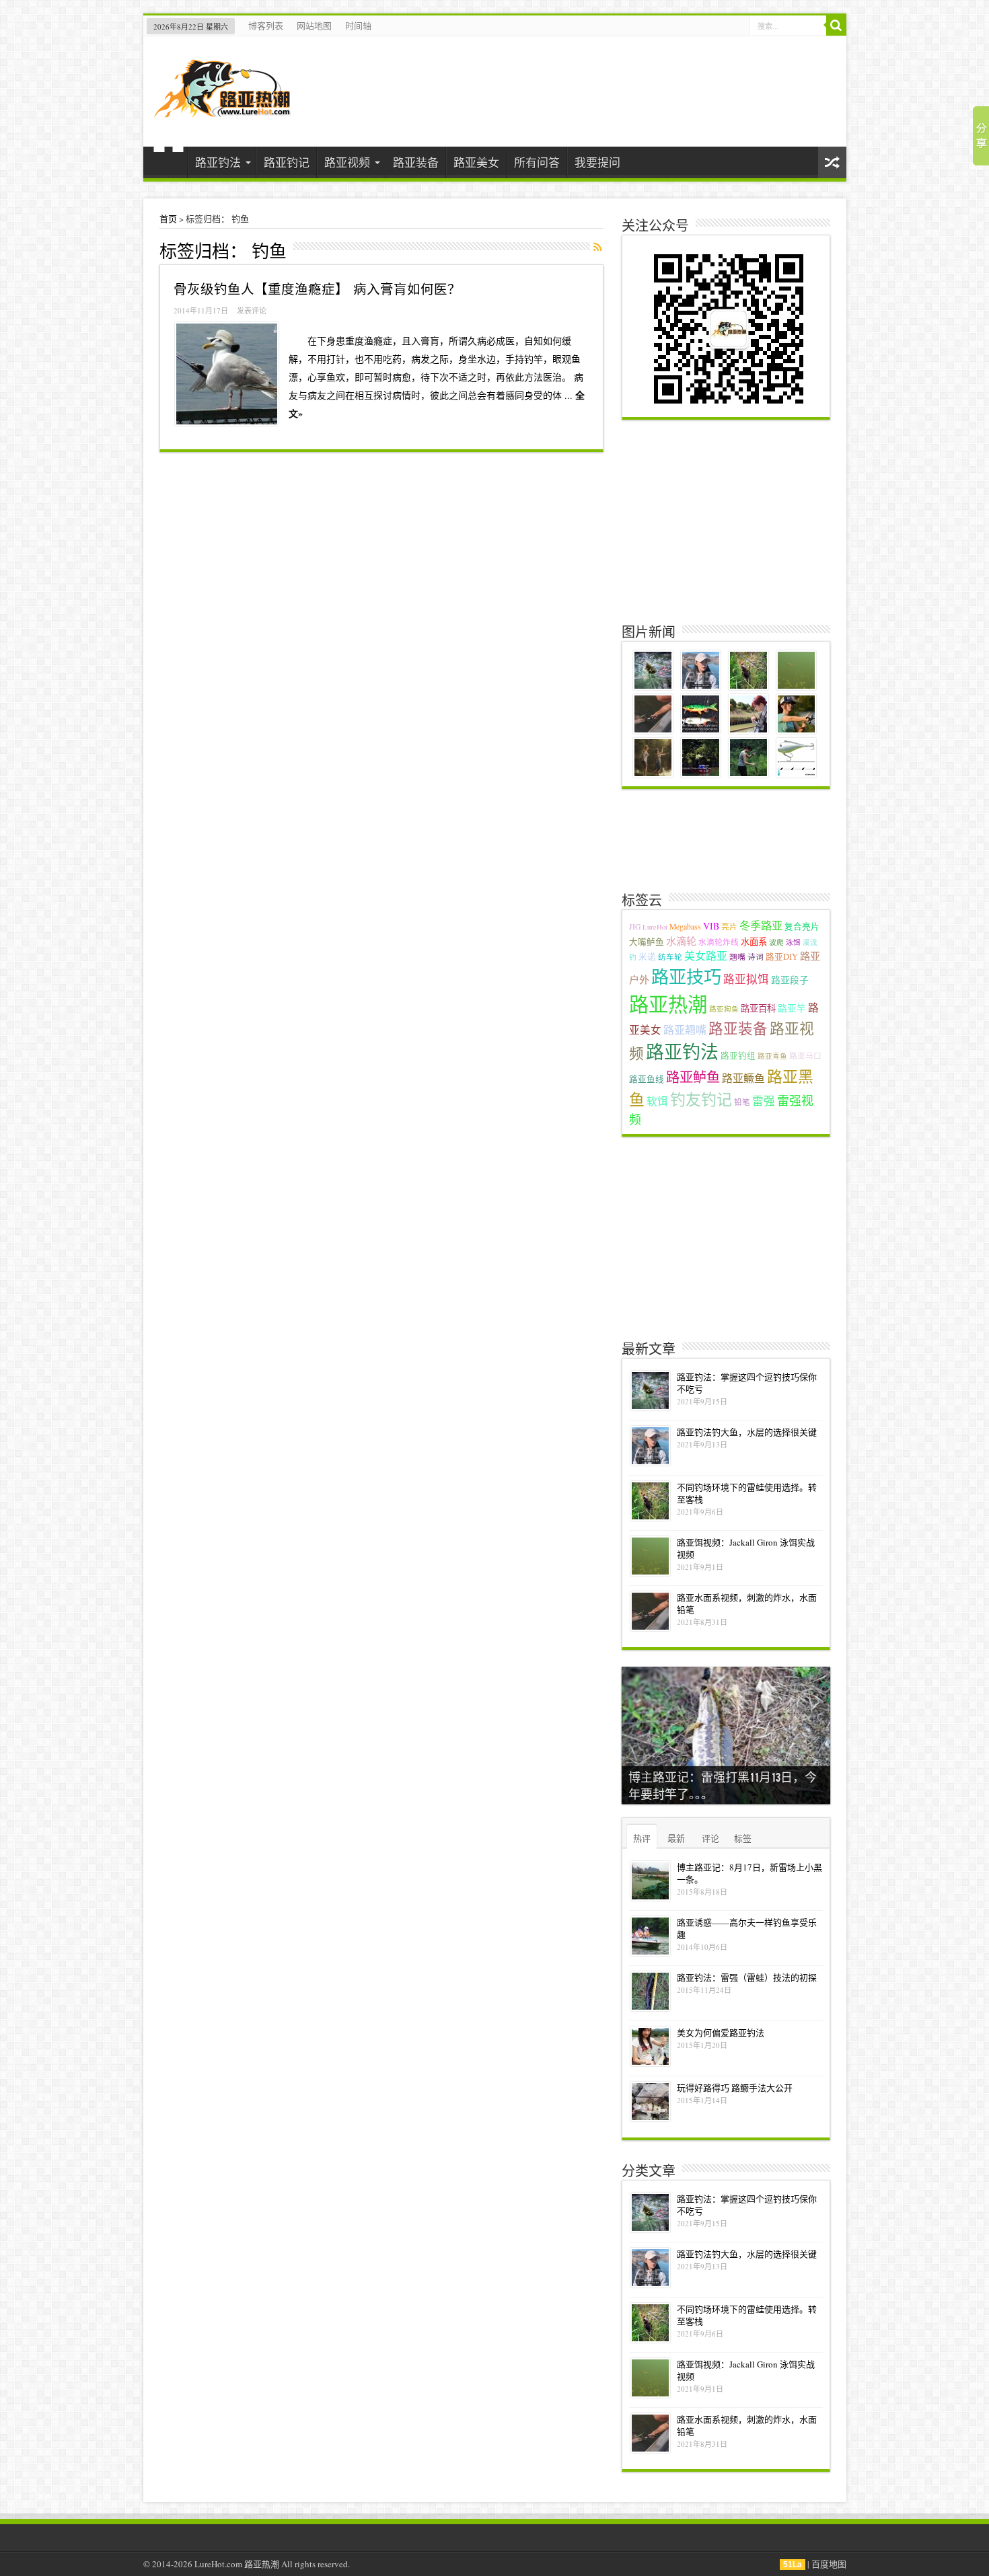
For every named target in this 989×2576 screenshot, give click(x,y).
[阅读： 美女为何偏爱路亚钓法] (650, 2046)
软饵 (657, 1101)
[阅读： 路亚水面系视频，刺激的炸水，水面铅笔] (650, 1611)
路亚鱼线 (647, 1079)
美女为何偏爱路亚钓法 (721, 2033)
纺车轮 (670, 957)
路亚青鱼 (772, 1056)
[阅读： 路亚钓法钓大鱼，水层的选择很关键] (650, 1446)
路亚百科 (758, 1008)
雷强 (764, 1101)
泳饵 (793, 942)
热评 (642, 1838)
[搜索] (836, 26)
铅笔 (742, 1102)
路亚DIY (782, 957)
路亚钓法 (218, 162)
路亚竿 (792, 1008)
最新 (676, 1838)
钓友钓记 (701, 1099)
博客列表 (266, 26)
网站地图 (314, 26)
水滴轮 (681, 941)
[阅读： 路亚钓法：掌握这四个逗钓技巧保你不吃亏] (650, 1391)
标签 (743, 1838)
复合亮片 (802, 926)
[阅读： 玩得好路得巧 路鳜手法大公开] (650, 2101)
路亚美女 (476, 162)
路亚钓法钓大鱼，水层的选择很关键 (747, 1432)
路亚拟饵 (746, 979)
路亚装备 (416, 162)
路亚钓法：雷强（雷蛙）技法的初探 (747, 1977)
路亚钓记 (287, 162)
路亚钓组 (738, 1056)
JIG (635, 926)
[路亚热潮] (222, 109)
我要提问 (597, 162)
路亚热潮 (668, 1004)
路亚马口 (805, 1056)
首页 (169, 164)
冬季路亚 (761, 925)
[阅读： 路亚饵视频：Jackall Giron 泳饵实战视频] (650, 1556)
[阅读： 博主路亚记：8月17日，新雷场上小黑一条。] (650, 1881)
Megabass (685, 926)
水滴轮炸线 (719, 942)
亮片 (729, 926)
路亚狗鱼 (724, 1009)
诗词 (756, 957)
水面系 (754, 942)
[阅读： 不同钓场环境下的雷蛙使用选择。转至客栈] (650, 1501)
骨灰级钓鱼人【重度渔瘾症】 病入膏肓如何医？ (317, 289)
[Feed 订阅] (598, 247)
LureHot (655, 927)
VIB (711, 926)
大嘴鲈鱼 (647, 942)
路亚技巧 (686, 976)
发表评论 (252, 310)
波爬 (776, 942)
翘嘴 (737, 957)
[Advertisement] (727, 521)
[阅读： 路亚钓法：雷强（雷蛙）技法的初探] (650, 1991)
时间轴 (358, 26)
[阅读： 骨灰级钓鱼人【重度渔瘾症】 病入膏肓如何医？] (227, 374)
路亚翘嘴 (685, 1029)
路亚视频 (347, 162)
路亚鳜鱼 (743, 1078)
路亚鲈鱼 (693, 1077)
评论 (710, 1838)
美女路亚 (706, 955)
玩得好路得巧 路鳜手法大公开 (735, 2088)
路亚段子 (790, 980)
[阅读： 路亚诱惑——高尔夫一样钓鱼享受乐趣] (650, 1936)
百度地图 (829, 2564)
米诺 (647, 957)
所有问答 (537, 162)
